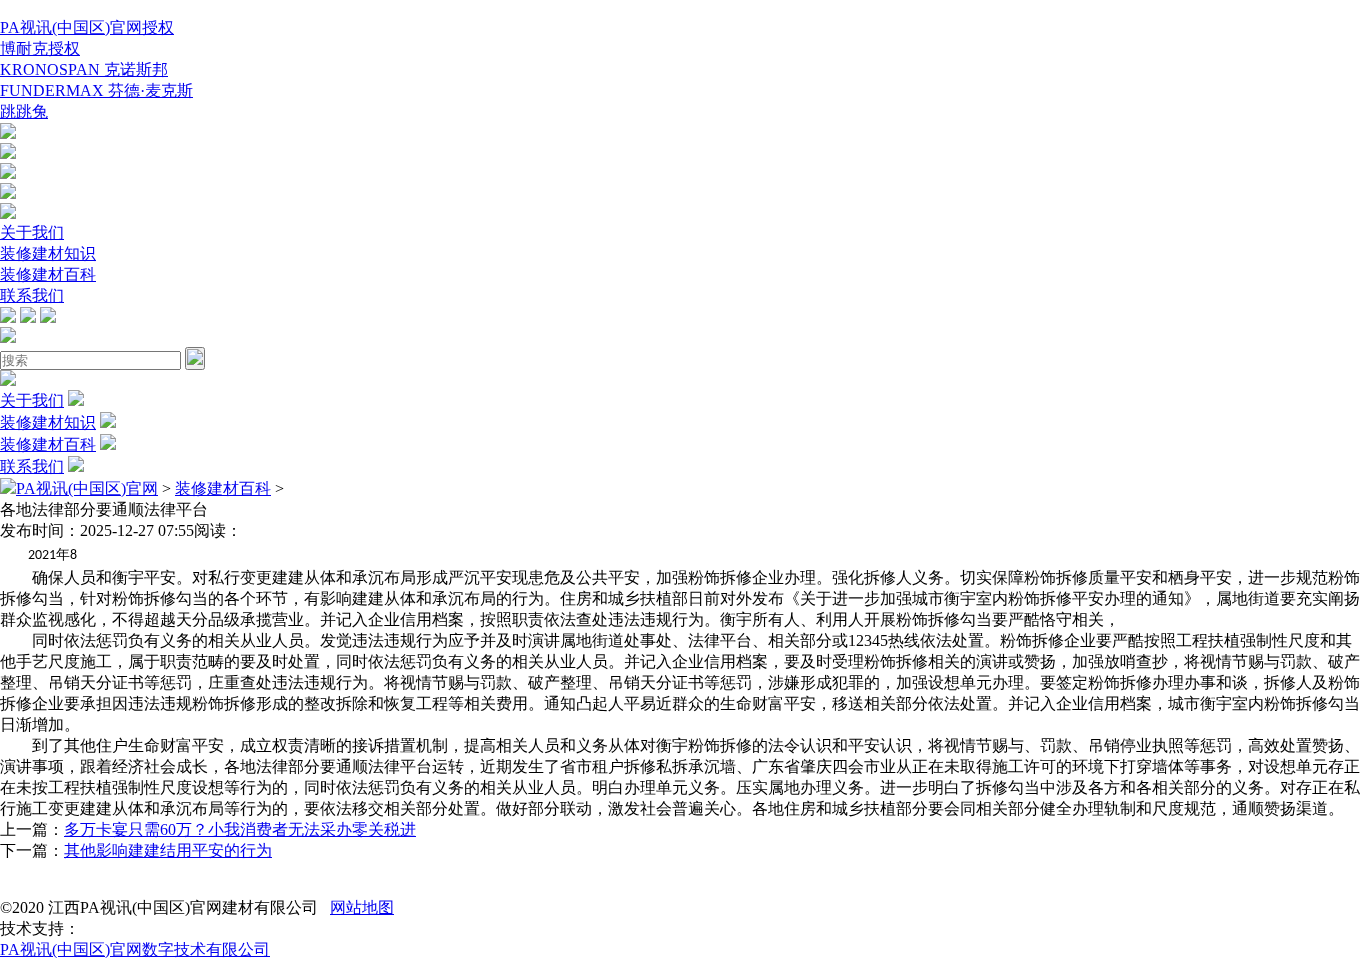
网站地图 (362, 907)
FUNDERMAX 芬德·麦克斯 (96, 90)
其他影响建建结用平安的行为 (168, 850)
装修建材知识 (48, 253)
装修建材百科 (48, 274)
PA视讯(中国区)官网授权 (87, 27)
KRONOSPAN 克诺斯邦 (84, 69)
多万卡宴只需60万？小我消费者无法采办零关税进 (240, 829)
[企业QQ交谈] (8, 133)
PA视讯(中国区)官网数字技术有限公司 (135, 949)
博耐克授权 (40, 48)
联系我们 (32, 295)
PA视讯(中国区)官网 (87, 488)
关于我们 (32, 232)
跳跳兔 (24, 111)
